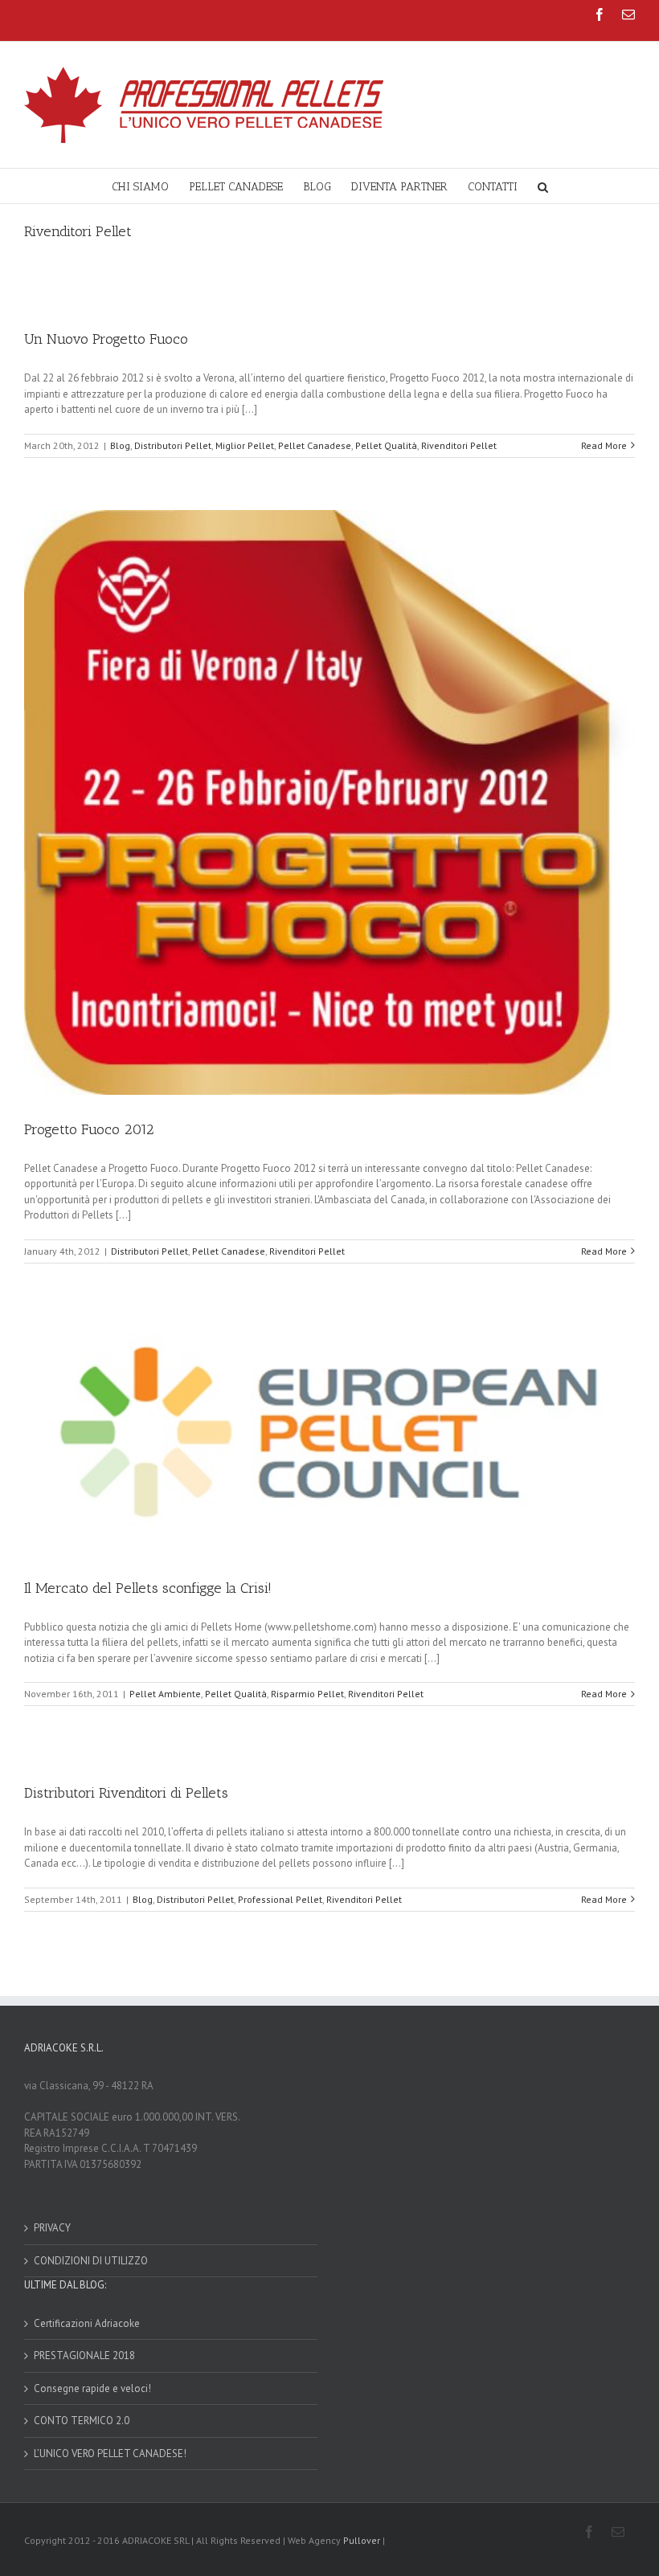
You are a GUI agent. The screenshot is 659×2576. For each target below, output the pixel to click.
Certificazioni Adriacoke (87, 2323)
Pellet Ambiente (165, 1694)
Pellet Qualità (386, 445)
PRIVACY (52, 2228)
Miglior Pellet (245, 445)
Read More (604, 445)
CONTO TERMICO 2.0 (82, 2421)
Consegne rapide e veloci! (92, 2388)
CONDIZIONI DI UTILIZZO (91, 2261)
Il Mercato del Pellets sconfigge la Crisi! (148, 1588)
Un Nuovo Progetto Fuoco (106, 339)
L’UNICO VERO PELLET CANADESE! (110, 2454)
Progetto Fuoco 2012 (89, 1129)
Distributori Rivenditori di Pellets (126, 1793)
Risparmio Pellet (307, 1694)
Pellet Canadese (315, 445)
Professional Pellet (280, 1899)
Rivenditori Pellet (459, 445)
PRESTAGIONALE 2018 (84, 2356)
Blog (120, 445)
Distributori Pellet (173, 445)
